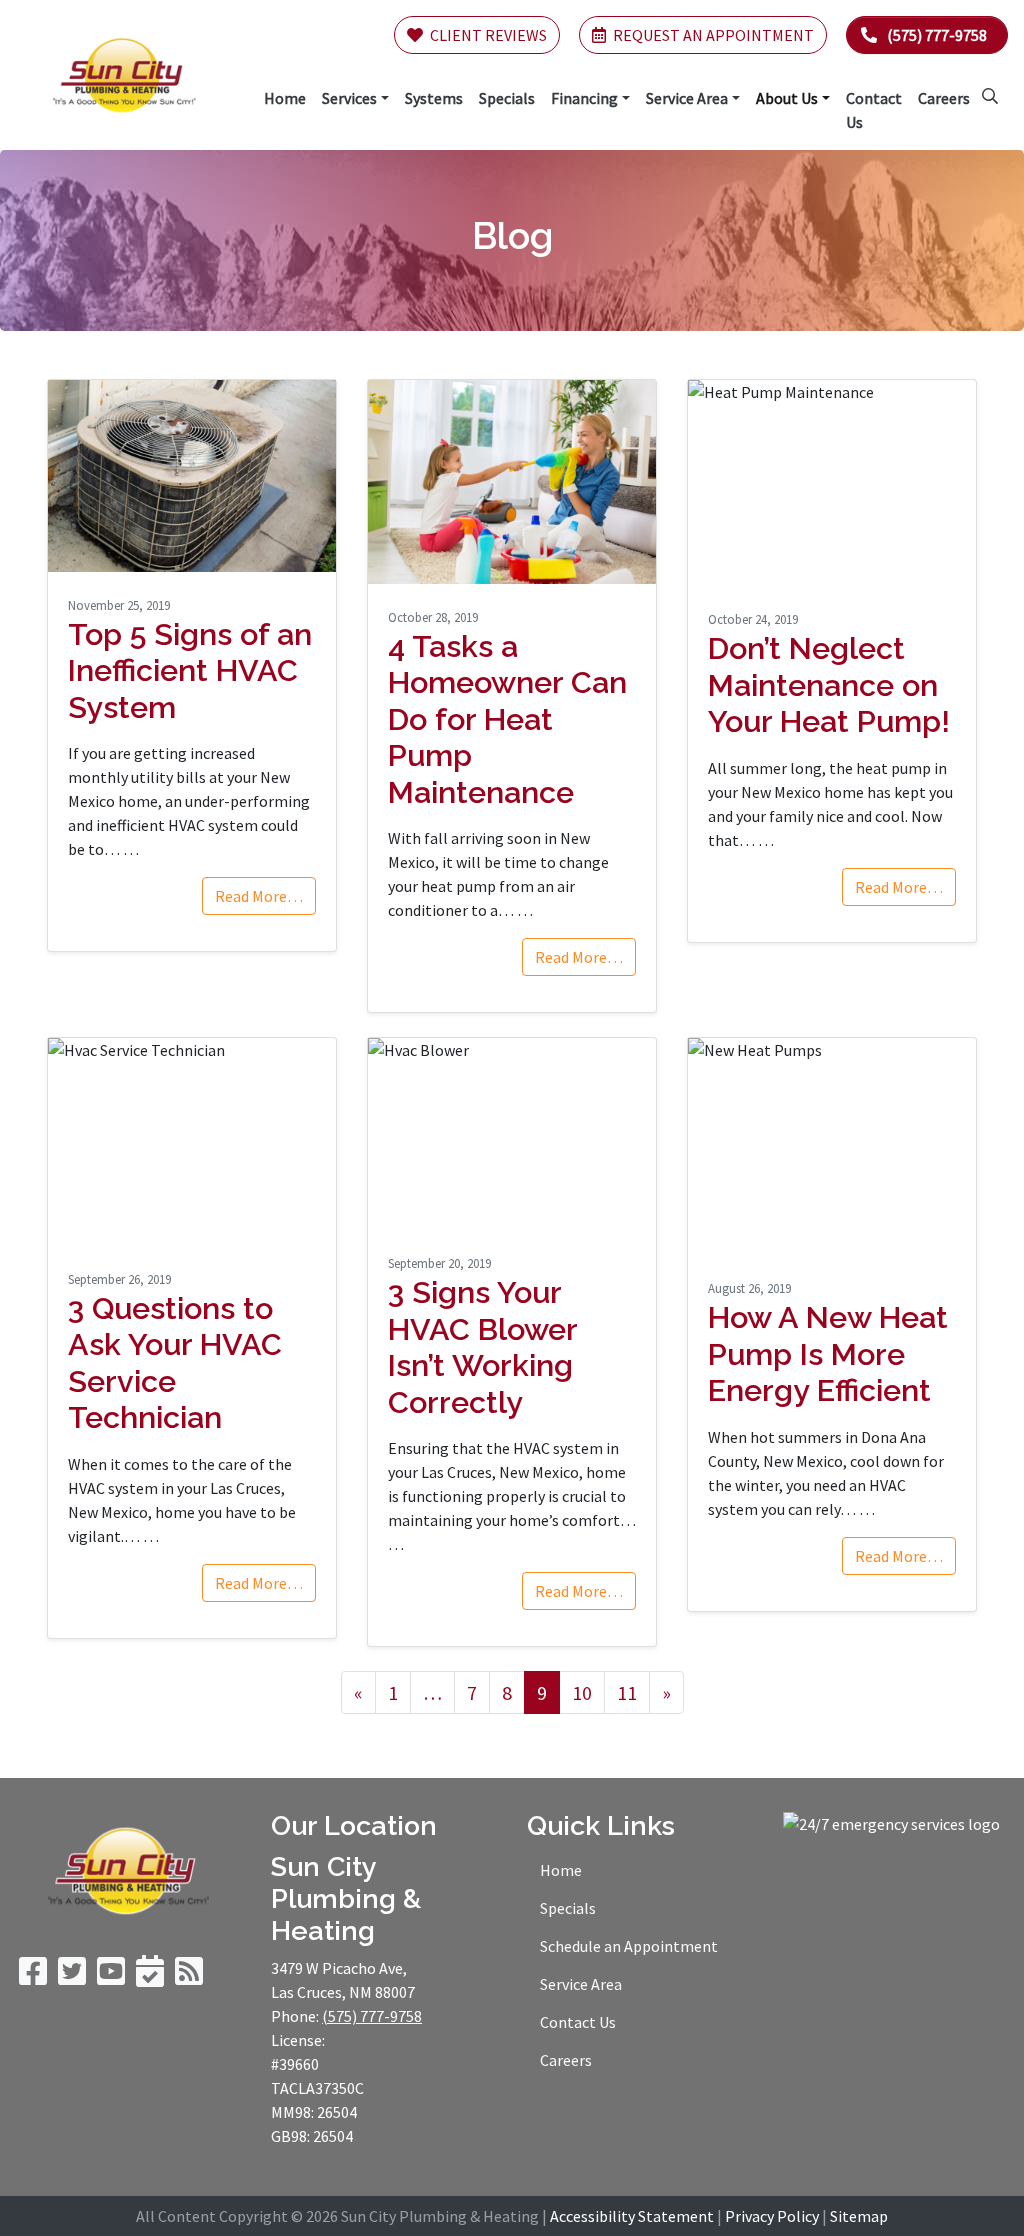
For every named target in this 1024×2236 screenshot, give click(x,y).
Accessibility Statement (632, 2216)
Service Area (581, 1984)
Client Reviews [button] (487, 35)
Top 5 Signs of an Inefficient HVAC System (190, 670)
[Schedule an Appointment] (150, 1977)
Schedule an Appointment (629, 1946)
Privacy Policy (772, 2216)
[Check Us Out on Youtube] (111, 1977)
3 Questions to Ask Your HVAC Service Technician (175, 1363)
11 (627, 1692)
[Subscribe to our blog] (189, 1977)
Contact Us (578, 2022)
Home (561, 1870)
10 (582, 1692)
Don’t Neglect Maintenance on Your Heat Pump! (829, 684)
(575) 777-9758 (937, 35)
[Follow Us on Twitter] (72, 1977)
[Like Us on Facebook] (33, 1977)
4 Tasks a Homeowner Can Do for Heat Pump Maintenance (507, 719)
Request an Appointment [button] (712, 35)
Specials (568, 1908)
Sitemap (859, 2216)
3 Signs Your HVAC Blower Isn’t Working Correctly (482, 1347)
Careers (566, 2060)
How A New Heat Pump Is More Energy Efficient (828, 1353)
